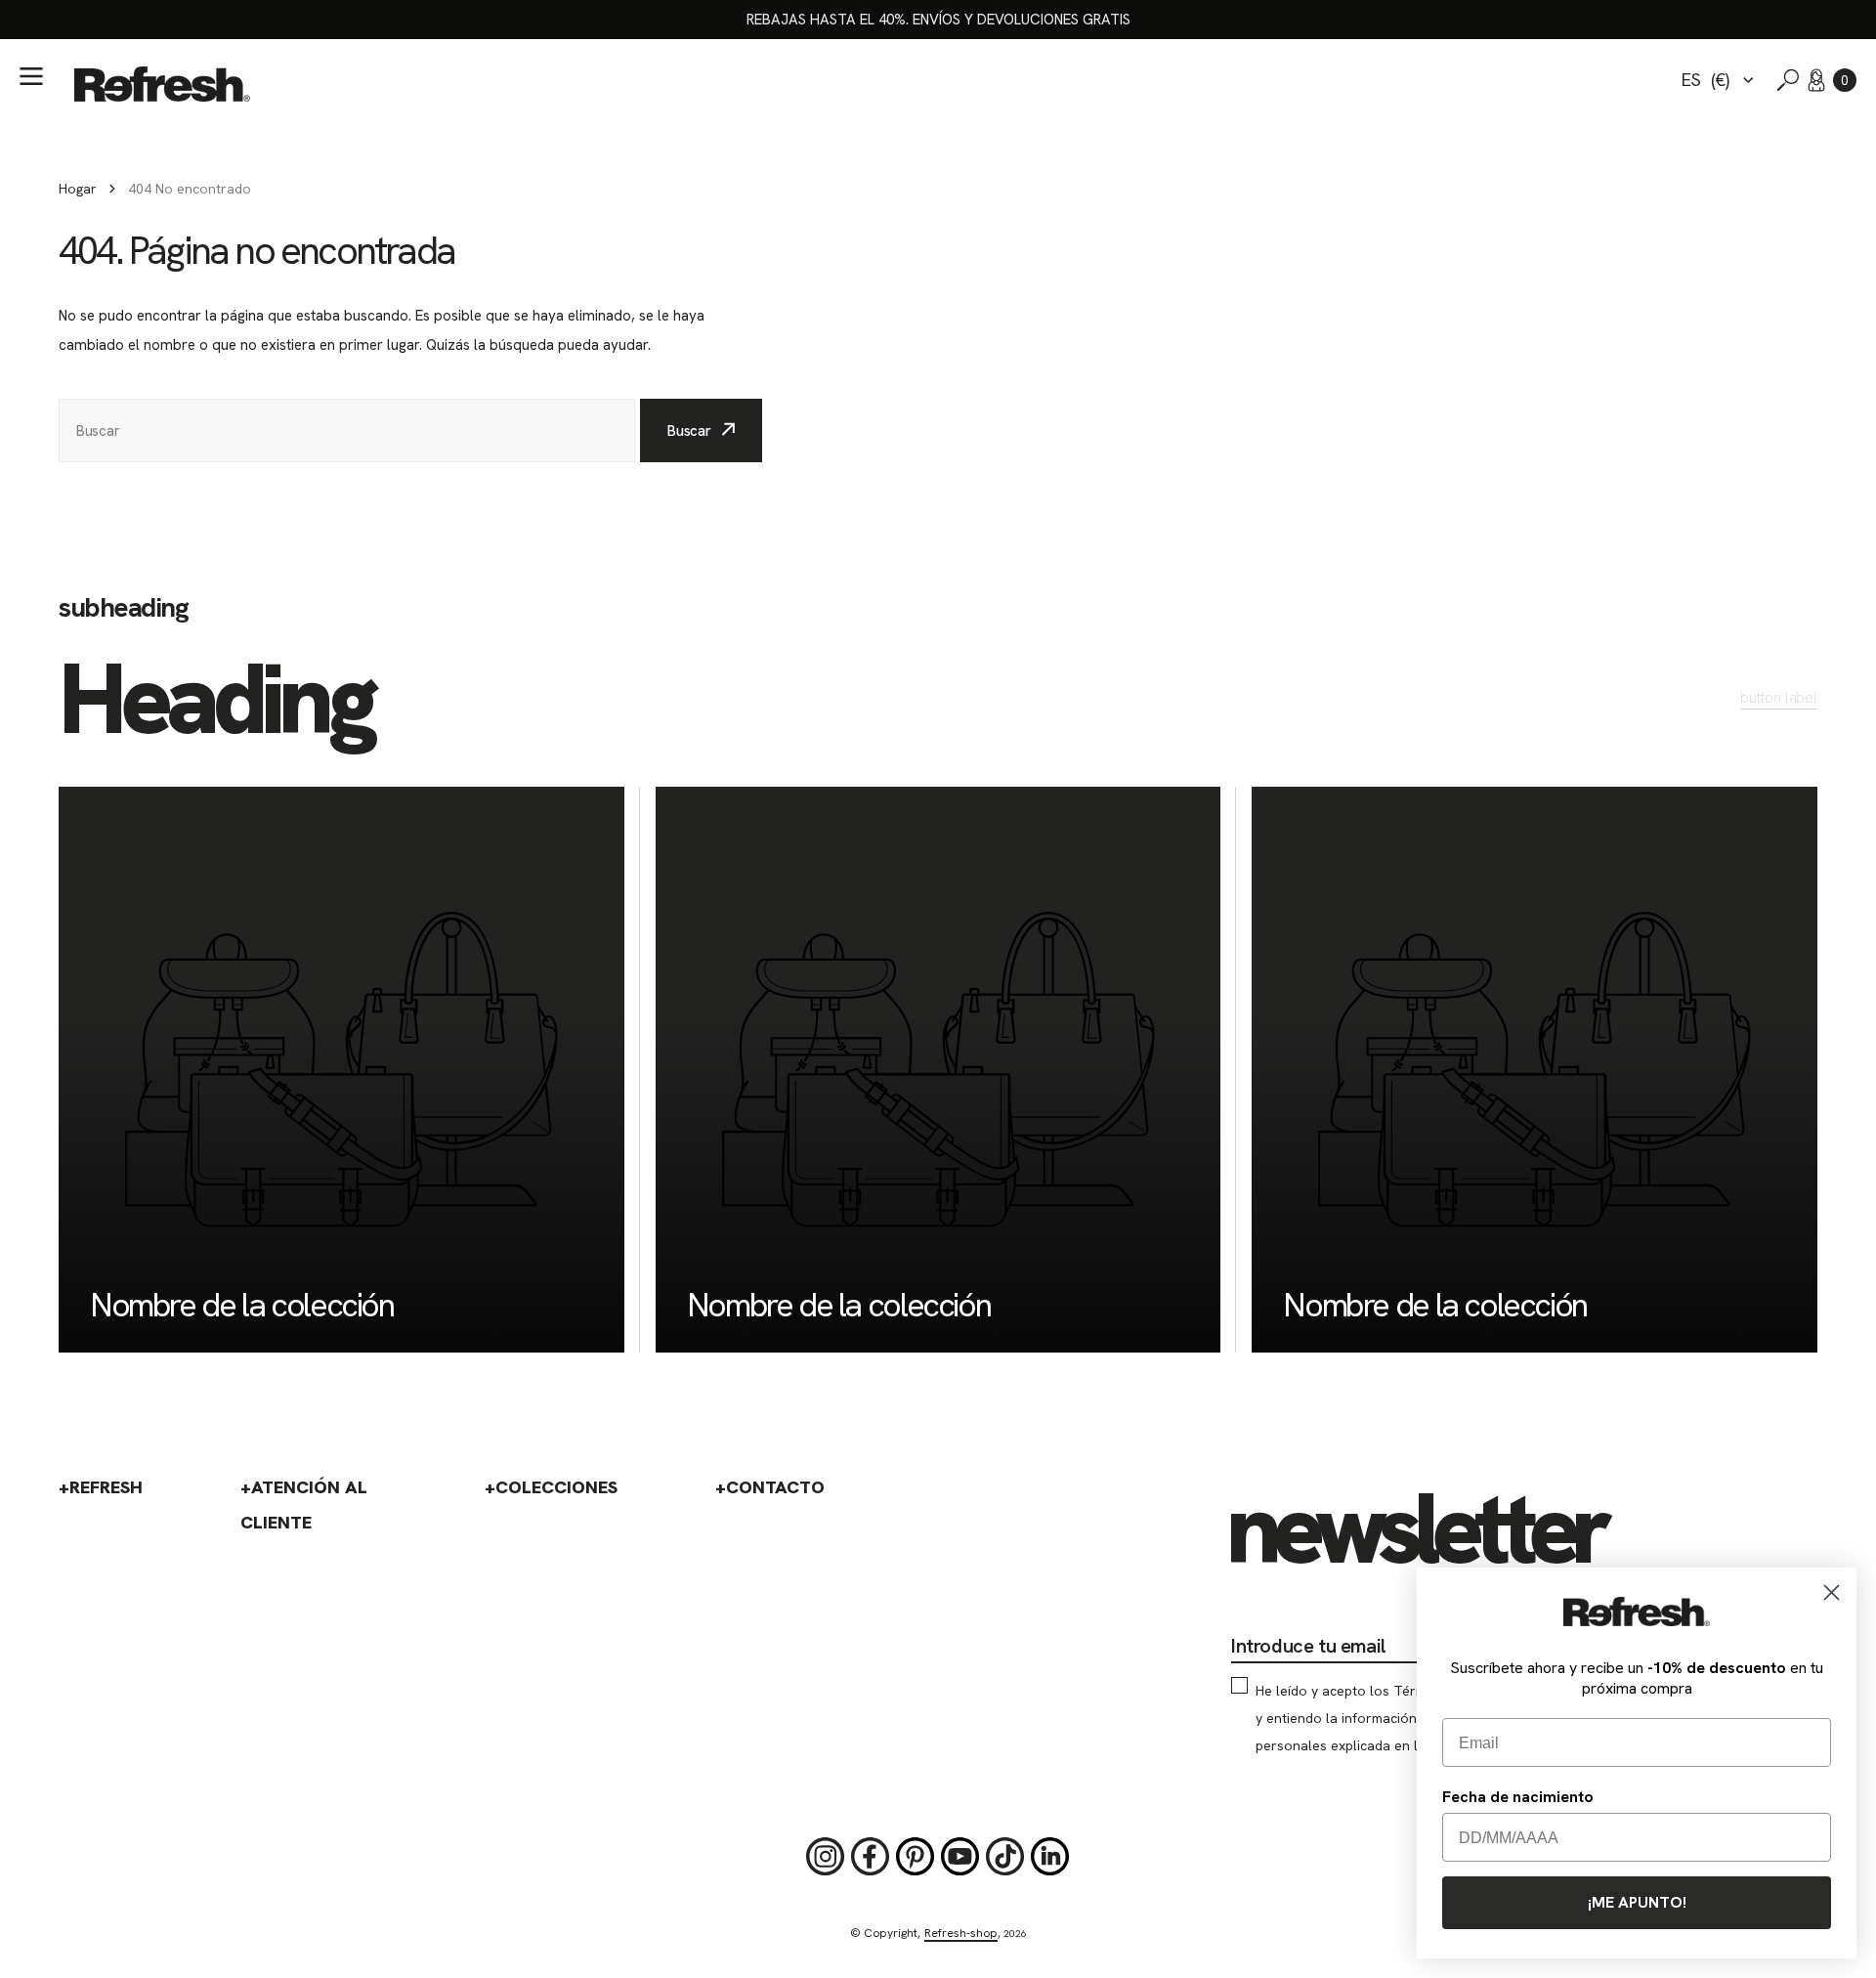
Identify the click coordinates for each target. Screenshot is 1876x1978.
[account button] (1816, 80)
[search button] (1788, 80)
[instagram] (826, 1857)
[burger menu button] (31, 76)
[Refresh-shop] (162, 84)
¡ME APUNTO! (1637, 1902)
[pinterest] (916, 1857)
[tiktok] (1005, 1857)
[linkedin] (1050, 1857)
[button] (1845, 80)
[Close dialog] (1832, 1592)
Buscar (689, 431)
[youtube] (960, 1857)
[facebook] (871, 1857)
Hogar (78, 189)
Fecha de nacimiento (1518, 1797)
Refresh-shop (961, 1933)
